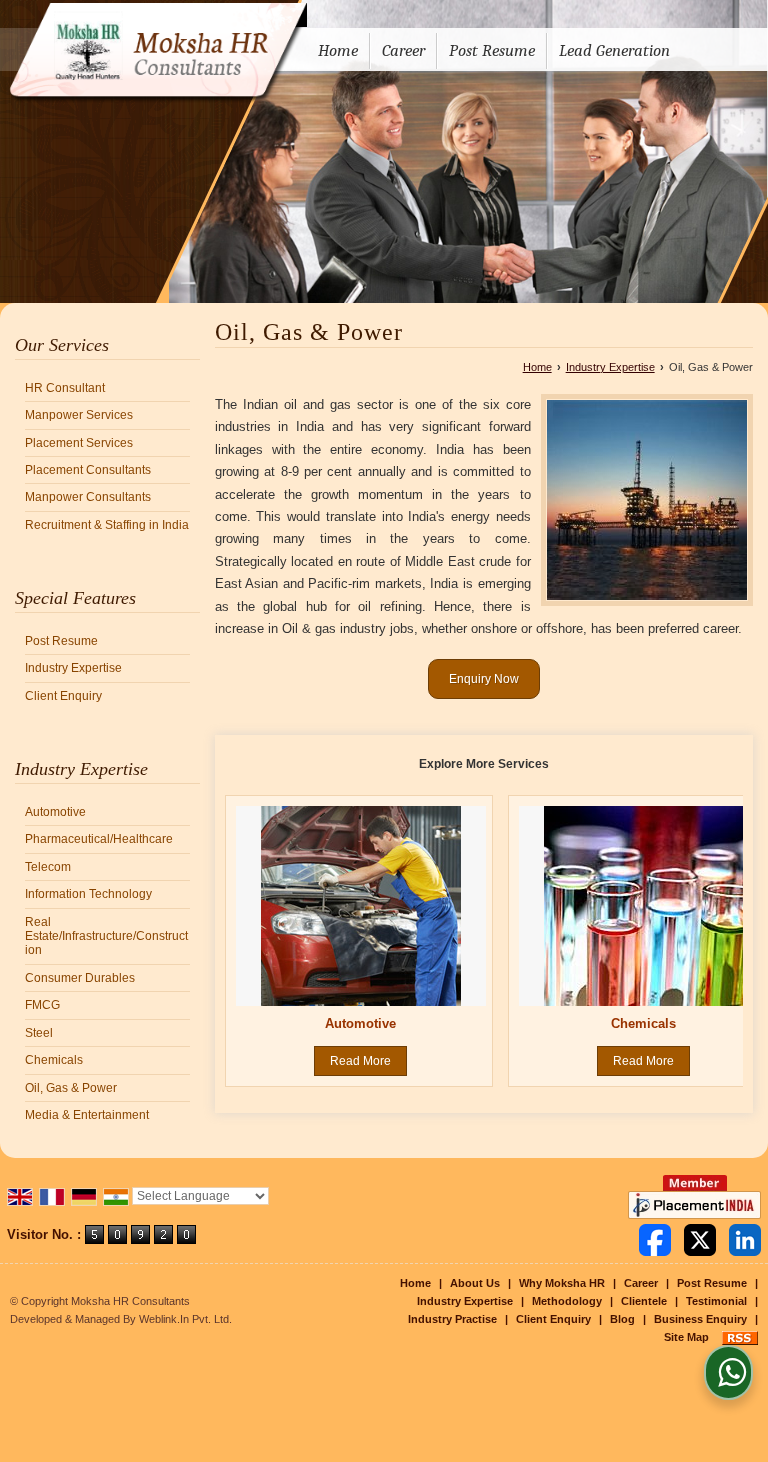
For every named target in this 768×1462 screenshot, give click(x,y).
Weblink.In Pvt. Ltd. (185, 1319)
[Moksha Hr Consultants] (153, 53)
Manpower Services (79, 415)
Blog (622, 1319)
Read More (360, 1061)
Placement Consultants (88, 470)
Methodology (567, 1301)
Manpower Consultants (88, 497)
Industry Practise (452, 1319)
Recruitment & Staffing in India (107, 525)
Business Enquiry (700, 1319)
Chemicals (54, 1060)
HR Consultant (65, 388)
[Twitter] (700, 1240)
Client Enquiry (63, 696)
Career (403, 50)
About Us (475, 1283)
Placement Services (79, 443)
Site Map (686, 1337)
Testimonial (716, 1301)
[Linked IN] (745, 1240)
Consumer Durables (80, 978)
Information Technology (88, 894)
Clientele (644, 1301)
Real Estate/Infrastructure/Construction (106, 936)
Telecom (48, 867)
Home (338, 50)
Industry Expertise (73, 668)
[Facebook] (655, 1240)
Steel (39, 1033)
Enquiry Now (484, 679)
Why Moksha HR (562, 1283)
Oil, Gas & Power (71, 1088)
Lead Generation (614, 50)
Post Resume (492, 50)
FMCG (42, 1005)
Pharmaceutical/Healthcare (99, 839)
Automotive (55, 812)
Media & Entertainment (87, 1115)
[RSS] (740, 1337)
